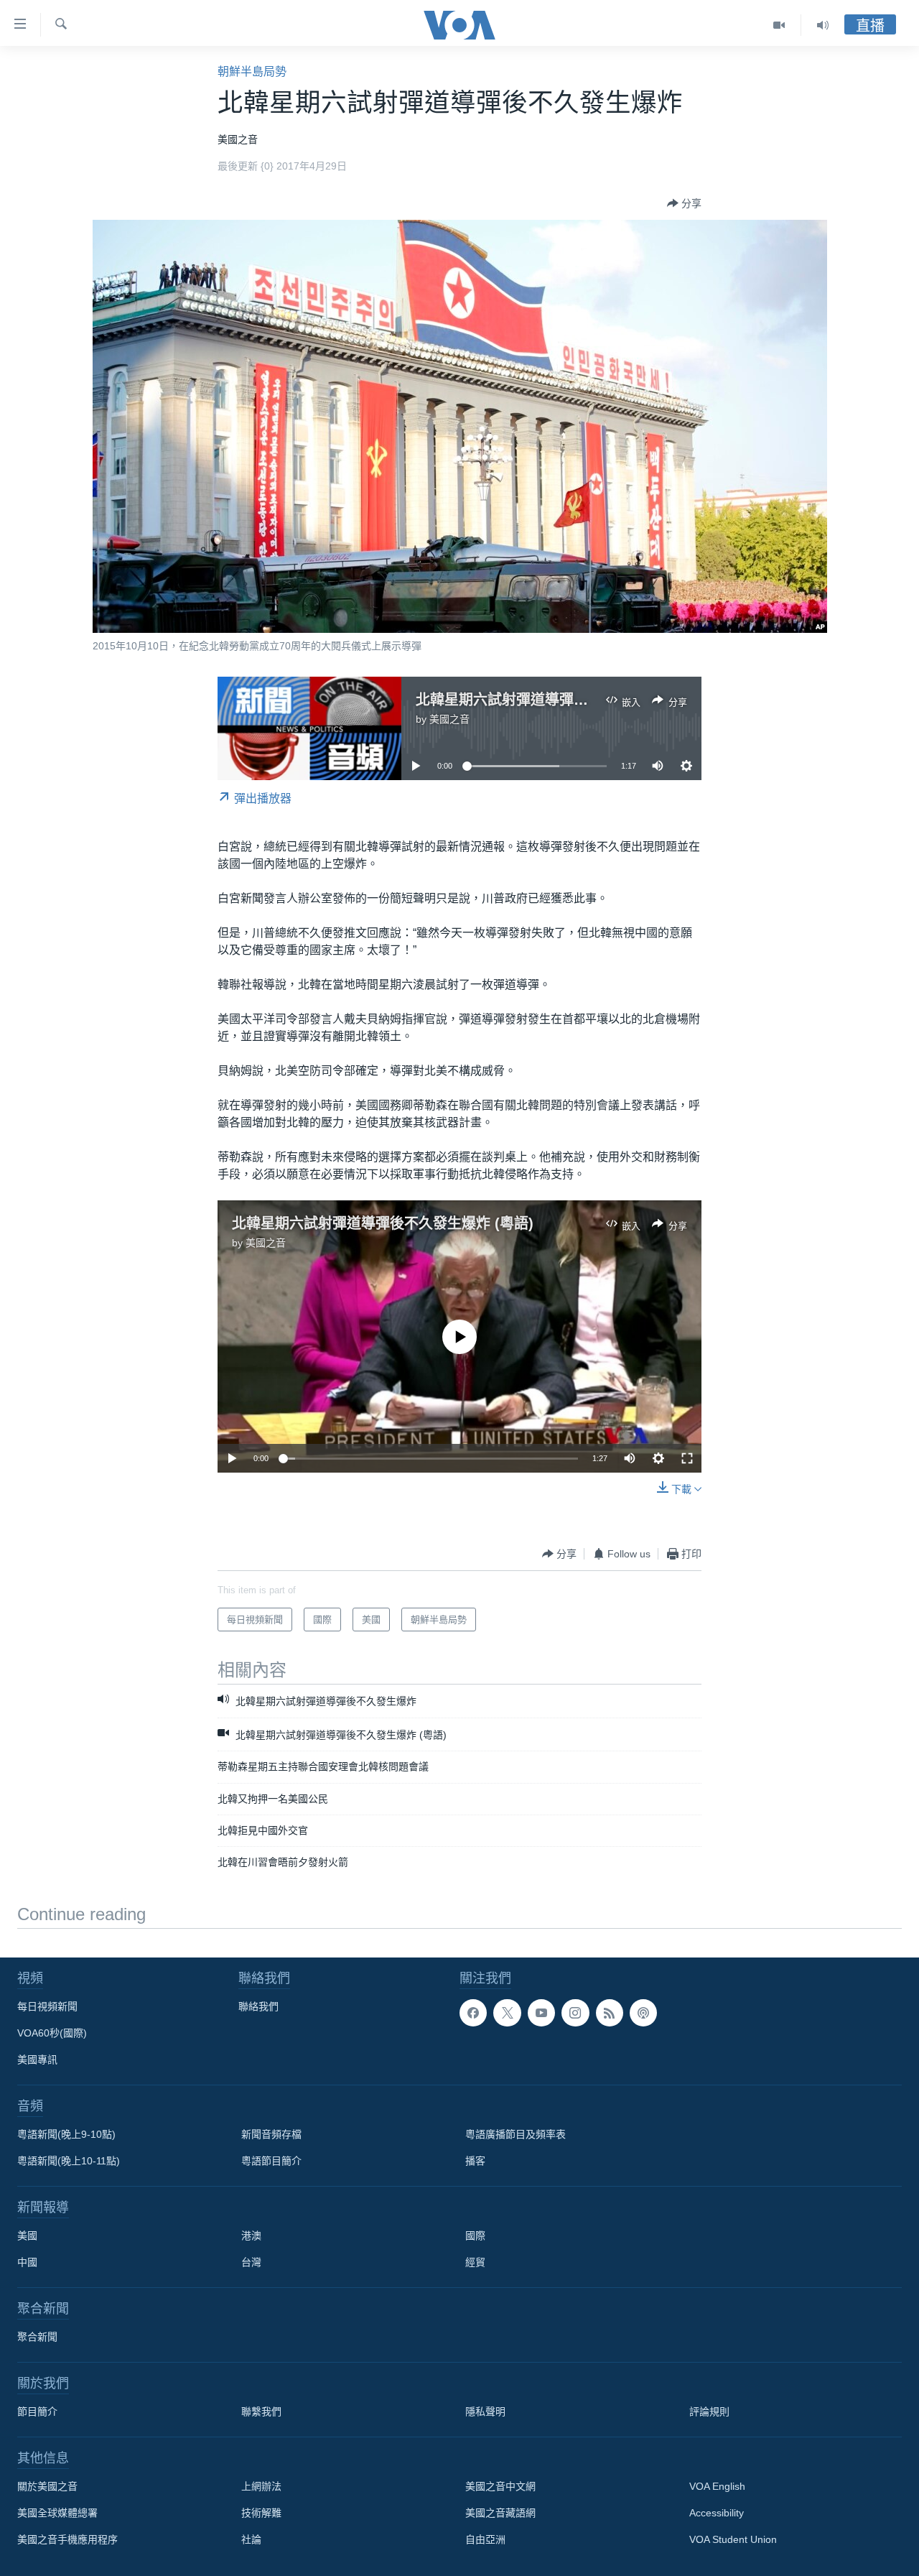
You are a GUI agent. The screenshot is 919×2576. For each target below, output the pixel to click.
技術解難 (261, 2513)
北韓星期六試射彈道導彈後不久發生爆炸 (545, 700)
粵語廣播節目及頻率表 (516, 2134)
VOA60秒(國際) (52, 2033)
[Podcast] (643, 2013)
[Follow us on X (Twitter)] (507, 2013)
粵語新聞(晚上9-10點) (66, 2134)
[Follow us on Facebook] (473, 2013)
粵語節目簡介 (271, 2161)
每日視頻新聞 (47, 2006)
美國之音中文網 (500, 2486)
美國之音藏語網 (500, 2513)
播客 (475, 2161)
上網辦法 (261, 2486)
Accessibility (717, 2513)
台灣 (251, 2262)
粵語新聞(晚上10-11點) (69, 2161)
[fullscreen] (687, 1458)
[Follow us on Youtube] (541, 2013)
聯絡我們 (258, 2006)
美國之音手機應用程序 (67, 2539)
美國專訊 (37, 2060)
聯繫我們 (261, 2411)
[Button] (684, 203)
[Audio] (823, 25)
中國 (27, 2262)
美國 (27, 2236)
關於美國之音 (47, 2486)
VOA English (717, 2486)
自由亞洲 (485, 2539)
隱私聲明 (485, 2411)
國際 (475, 2236)
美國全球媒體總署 (57, 2513)
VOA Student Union (733, 2539)
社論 (251, 2539)
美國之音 (449, 719)
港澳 (251, 2236)
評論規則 (709, 2411)
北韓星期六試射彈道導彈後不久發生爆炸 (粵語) (383, 1223)
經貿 (475, 2262)
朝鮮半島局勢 (252, 71)
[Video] (779, 25)
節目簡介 (37, 2411)
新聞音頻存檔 (271, 2134)
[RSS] (610, 2013)
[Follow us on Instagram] (575, 2013)
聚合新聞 (37, 2337)
